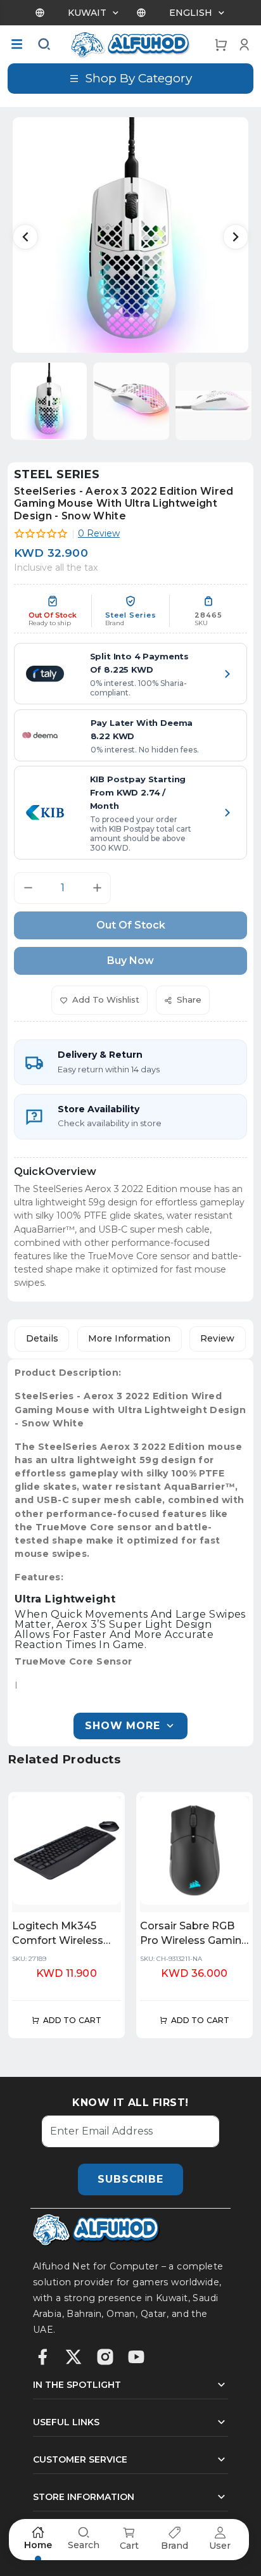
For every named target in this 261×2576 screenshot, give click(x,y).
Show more (122, 1726)
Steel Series (57, 474)
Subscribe (130, 2179)
